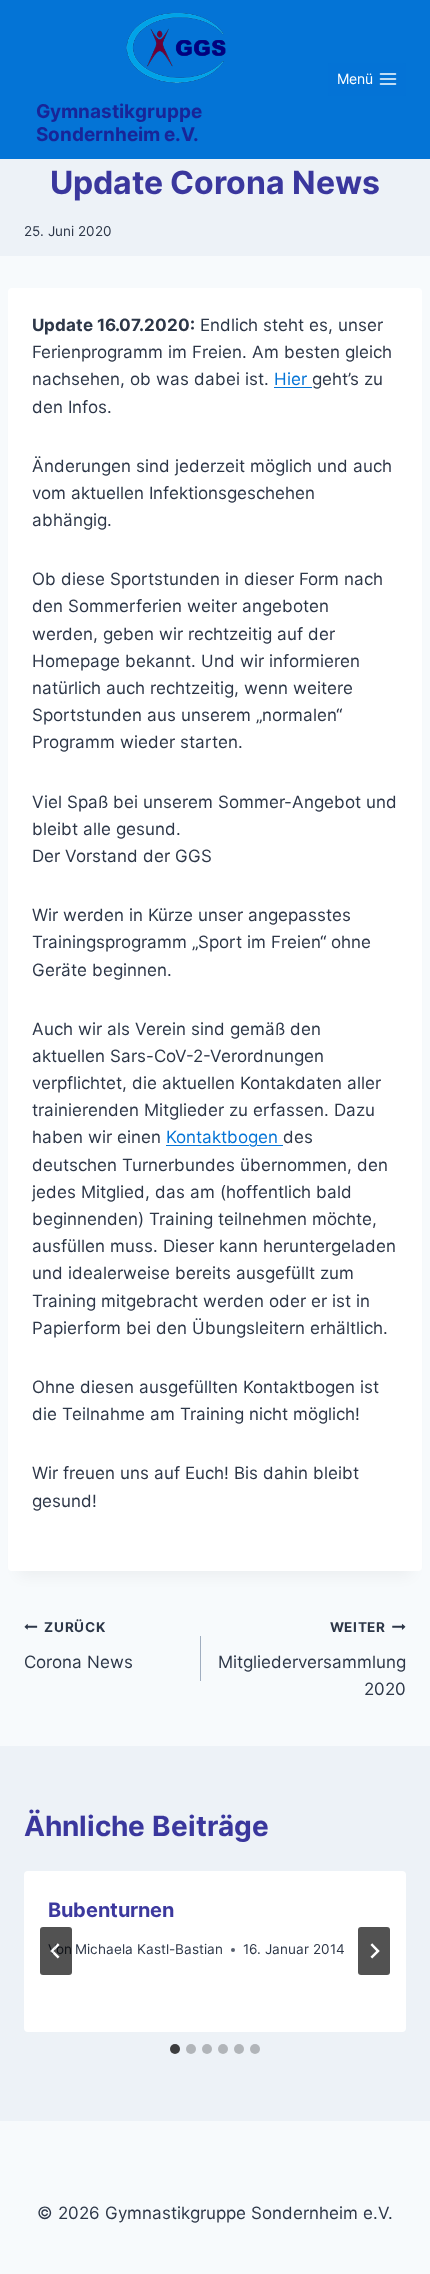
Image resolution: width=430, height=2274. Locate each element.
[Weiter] (374, 1951)
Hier (293, 379)
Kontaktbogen (224, 1137)
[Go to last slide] (56, 1951)
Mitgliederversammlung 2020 (312, 1659)
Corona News (78, 1645)
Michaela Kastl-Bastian (149, 1949)
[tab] (175, 2049)
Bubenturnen (111, 1910)
